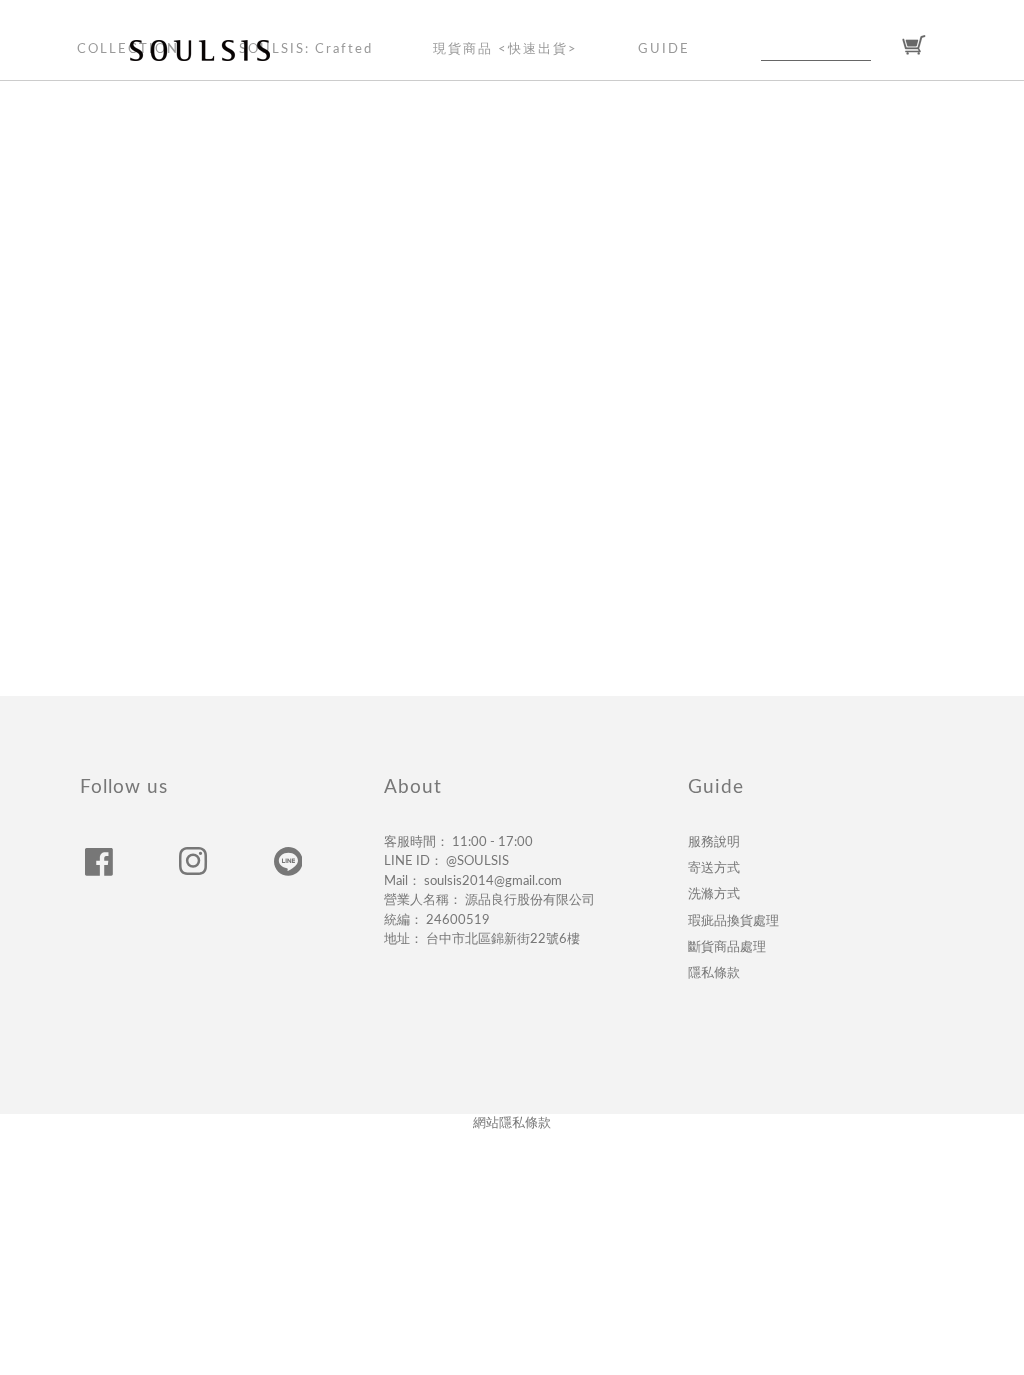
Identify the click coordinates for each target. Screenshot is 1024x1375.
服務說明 (714, 842)
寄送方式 (714, 868)
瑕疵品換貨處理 (733, 921)
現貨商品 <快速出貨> (505, 49)
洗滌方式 (714, 894)
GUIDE (664, 49)
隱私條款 (714, 973)
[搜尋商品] (883, 46)
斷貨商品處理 (727, 947)
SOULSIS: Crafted (306, 49)
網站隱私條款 (512, 1123)
